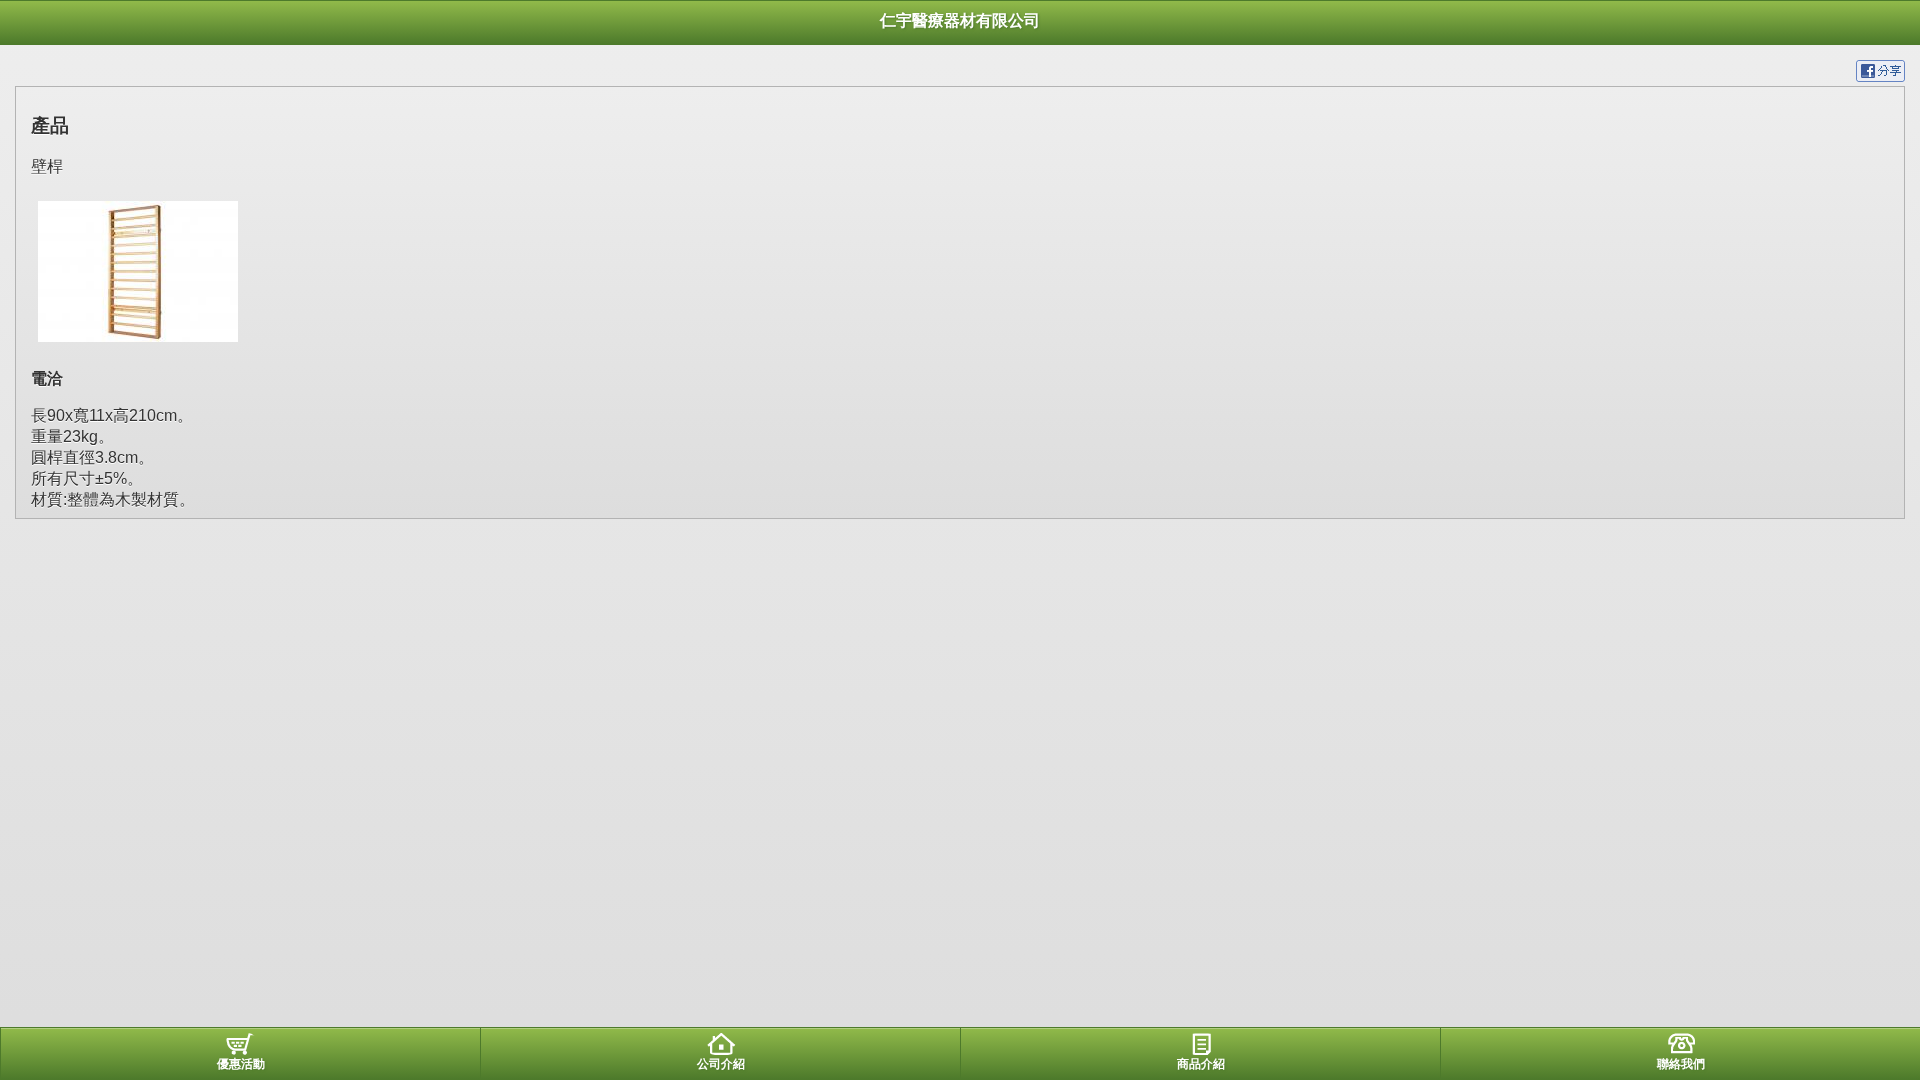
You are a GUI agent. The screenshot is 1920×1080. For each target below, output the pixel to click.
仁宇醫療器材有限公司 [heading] (960, 20)
